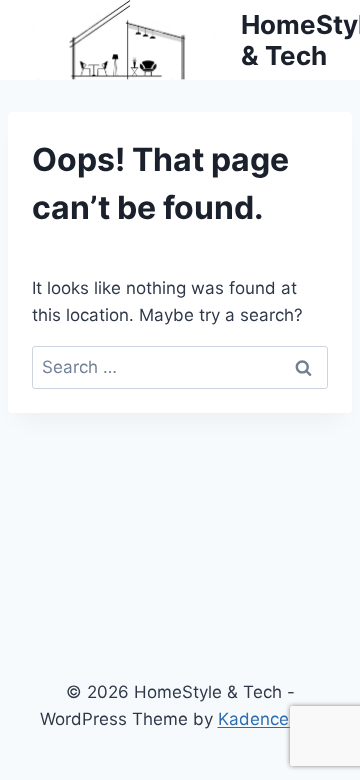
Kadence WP (269, 719)
